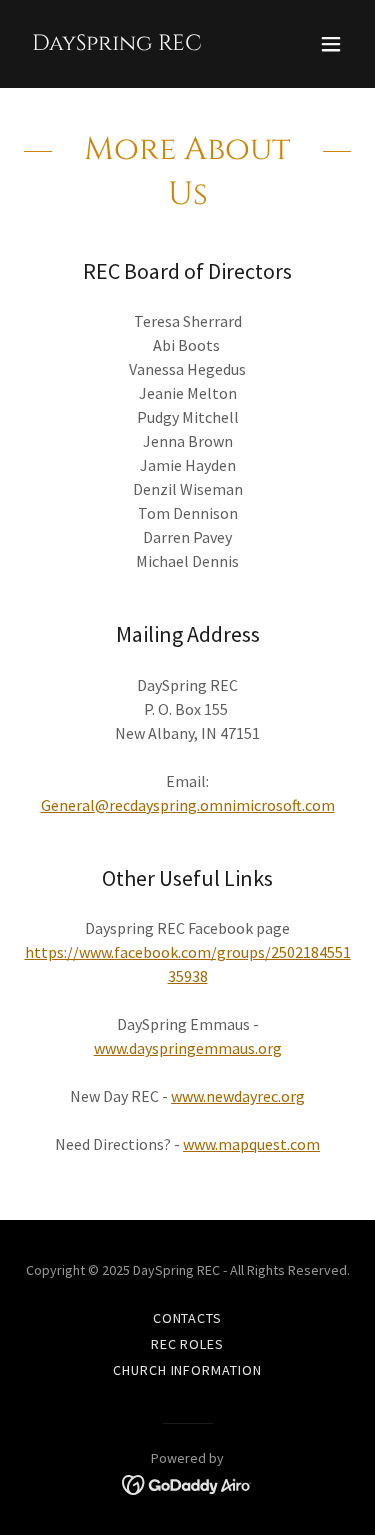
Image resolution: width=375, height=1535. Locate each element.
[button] (331, 44)
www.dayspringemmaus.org (188, 1048)
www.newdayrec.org (238, 1096)
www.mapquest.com (251, 1144)
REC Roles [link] (188, 1344)
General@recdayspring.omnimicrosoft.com (188, 805)
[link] (117, 44)
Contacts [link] (188, 1318)
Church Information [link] (188, 1370)
